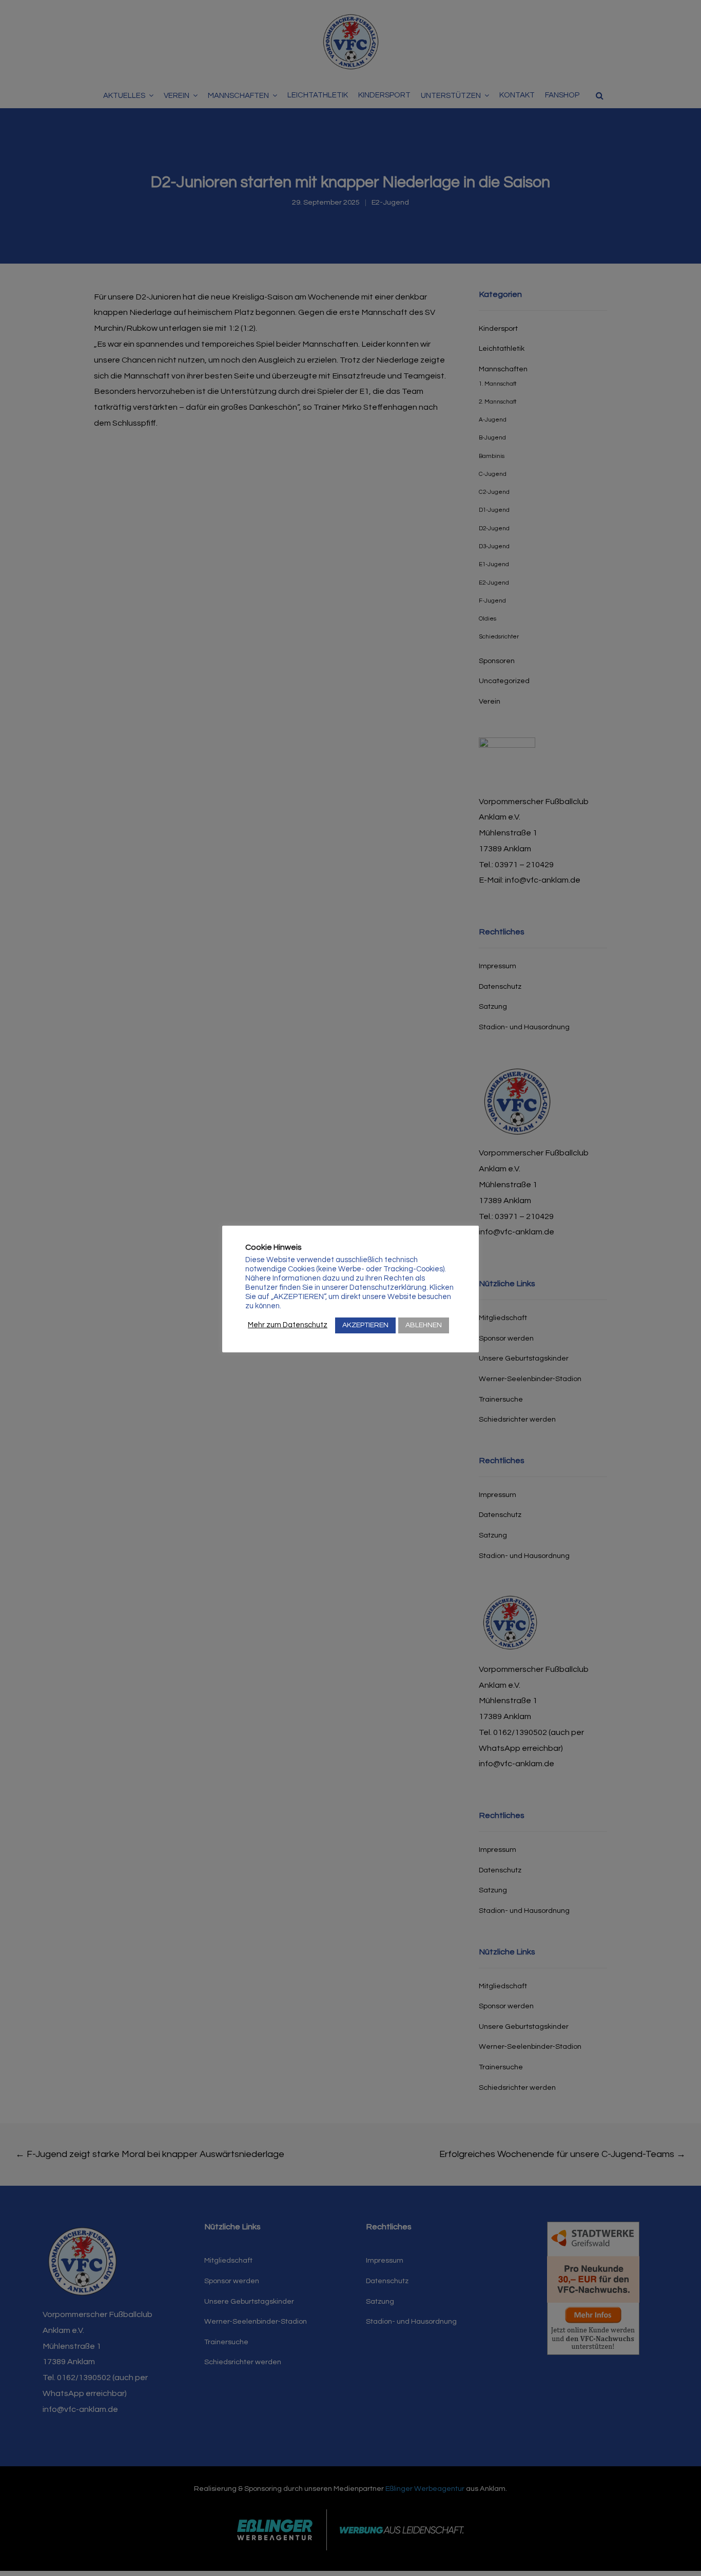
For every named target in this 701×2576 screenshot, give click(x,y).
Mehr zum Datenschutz (288, 1325)
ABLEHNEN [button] (424, 1325)
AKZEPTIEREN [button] (365, 1325)
